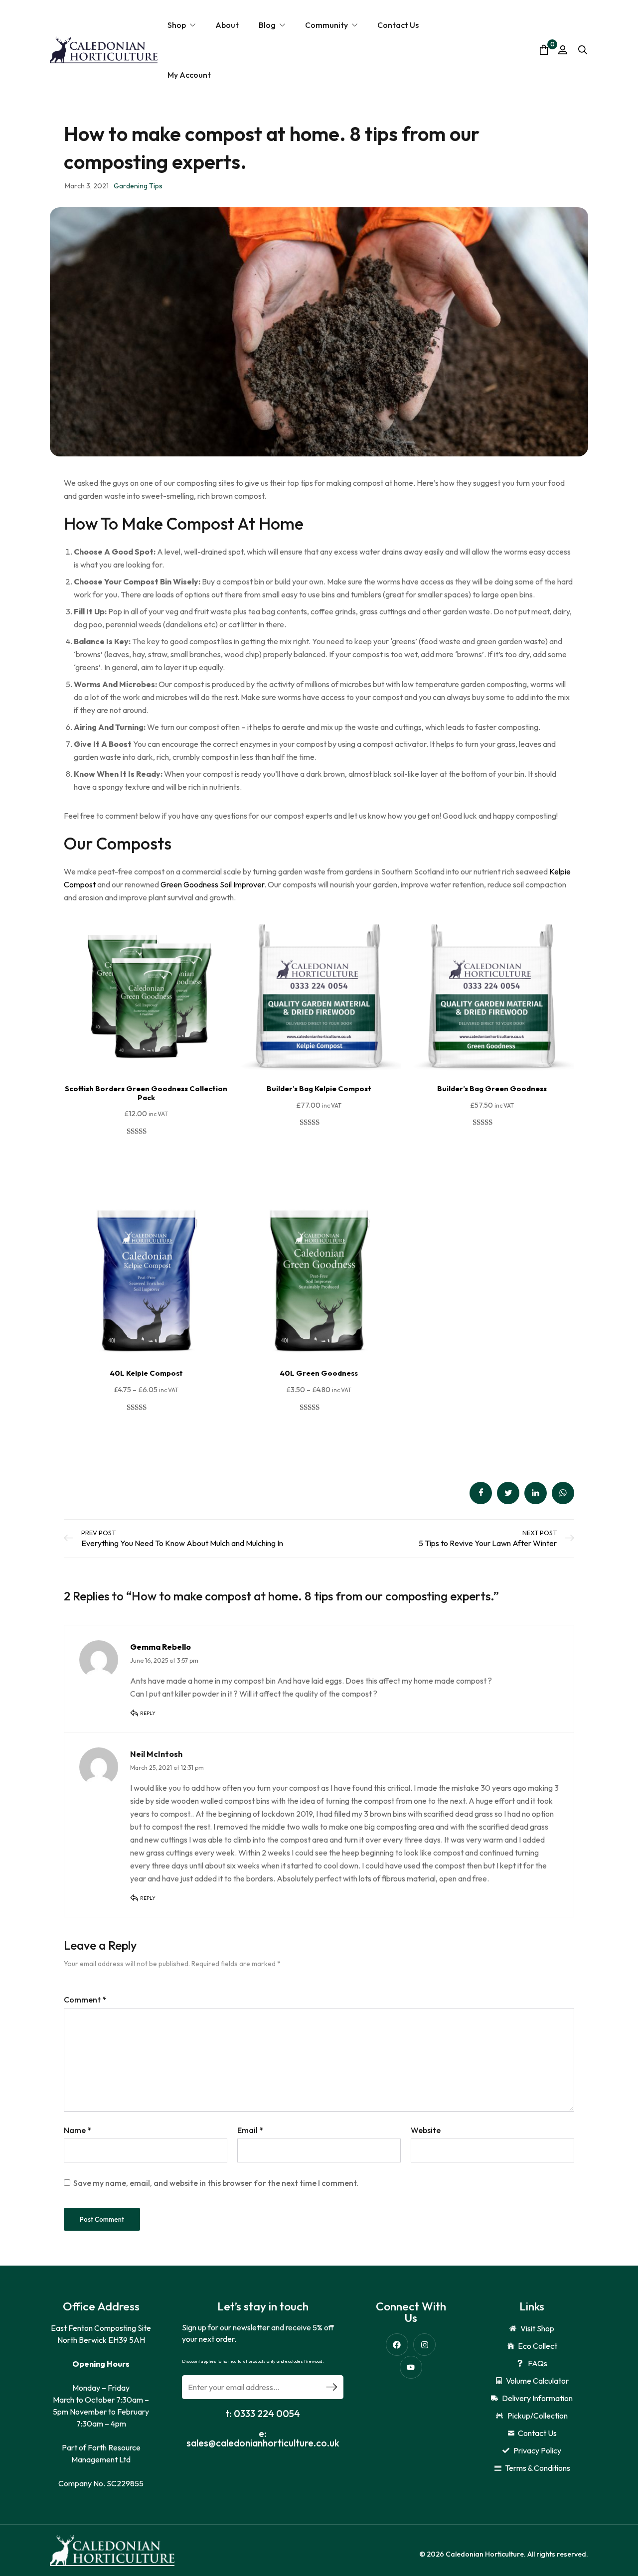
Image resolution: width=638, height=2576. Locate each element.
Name (78, 2130)
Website (426, 2130)
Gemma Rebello (160, 1647)
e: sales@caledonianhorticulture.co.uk (263, 2438)
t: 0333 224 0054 (263, 2414)
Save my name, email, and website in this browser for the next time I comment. (216, 2183)
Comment (85, 2000)
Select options (146, 1157)
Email (250, 2130)
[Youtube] (411, 2367)
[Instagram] (424, 2345)
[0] (544, 50)
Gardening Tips (138, 186)
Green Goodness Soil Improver (212, 884)
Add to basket (319, 1148)
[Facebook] (397, 2345)
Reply (148, 1713)
